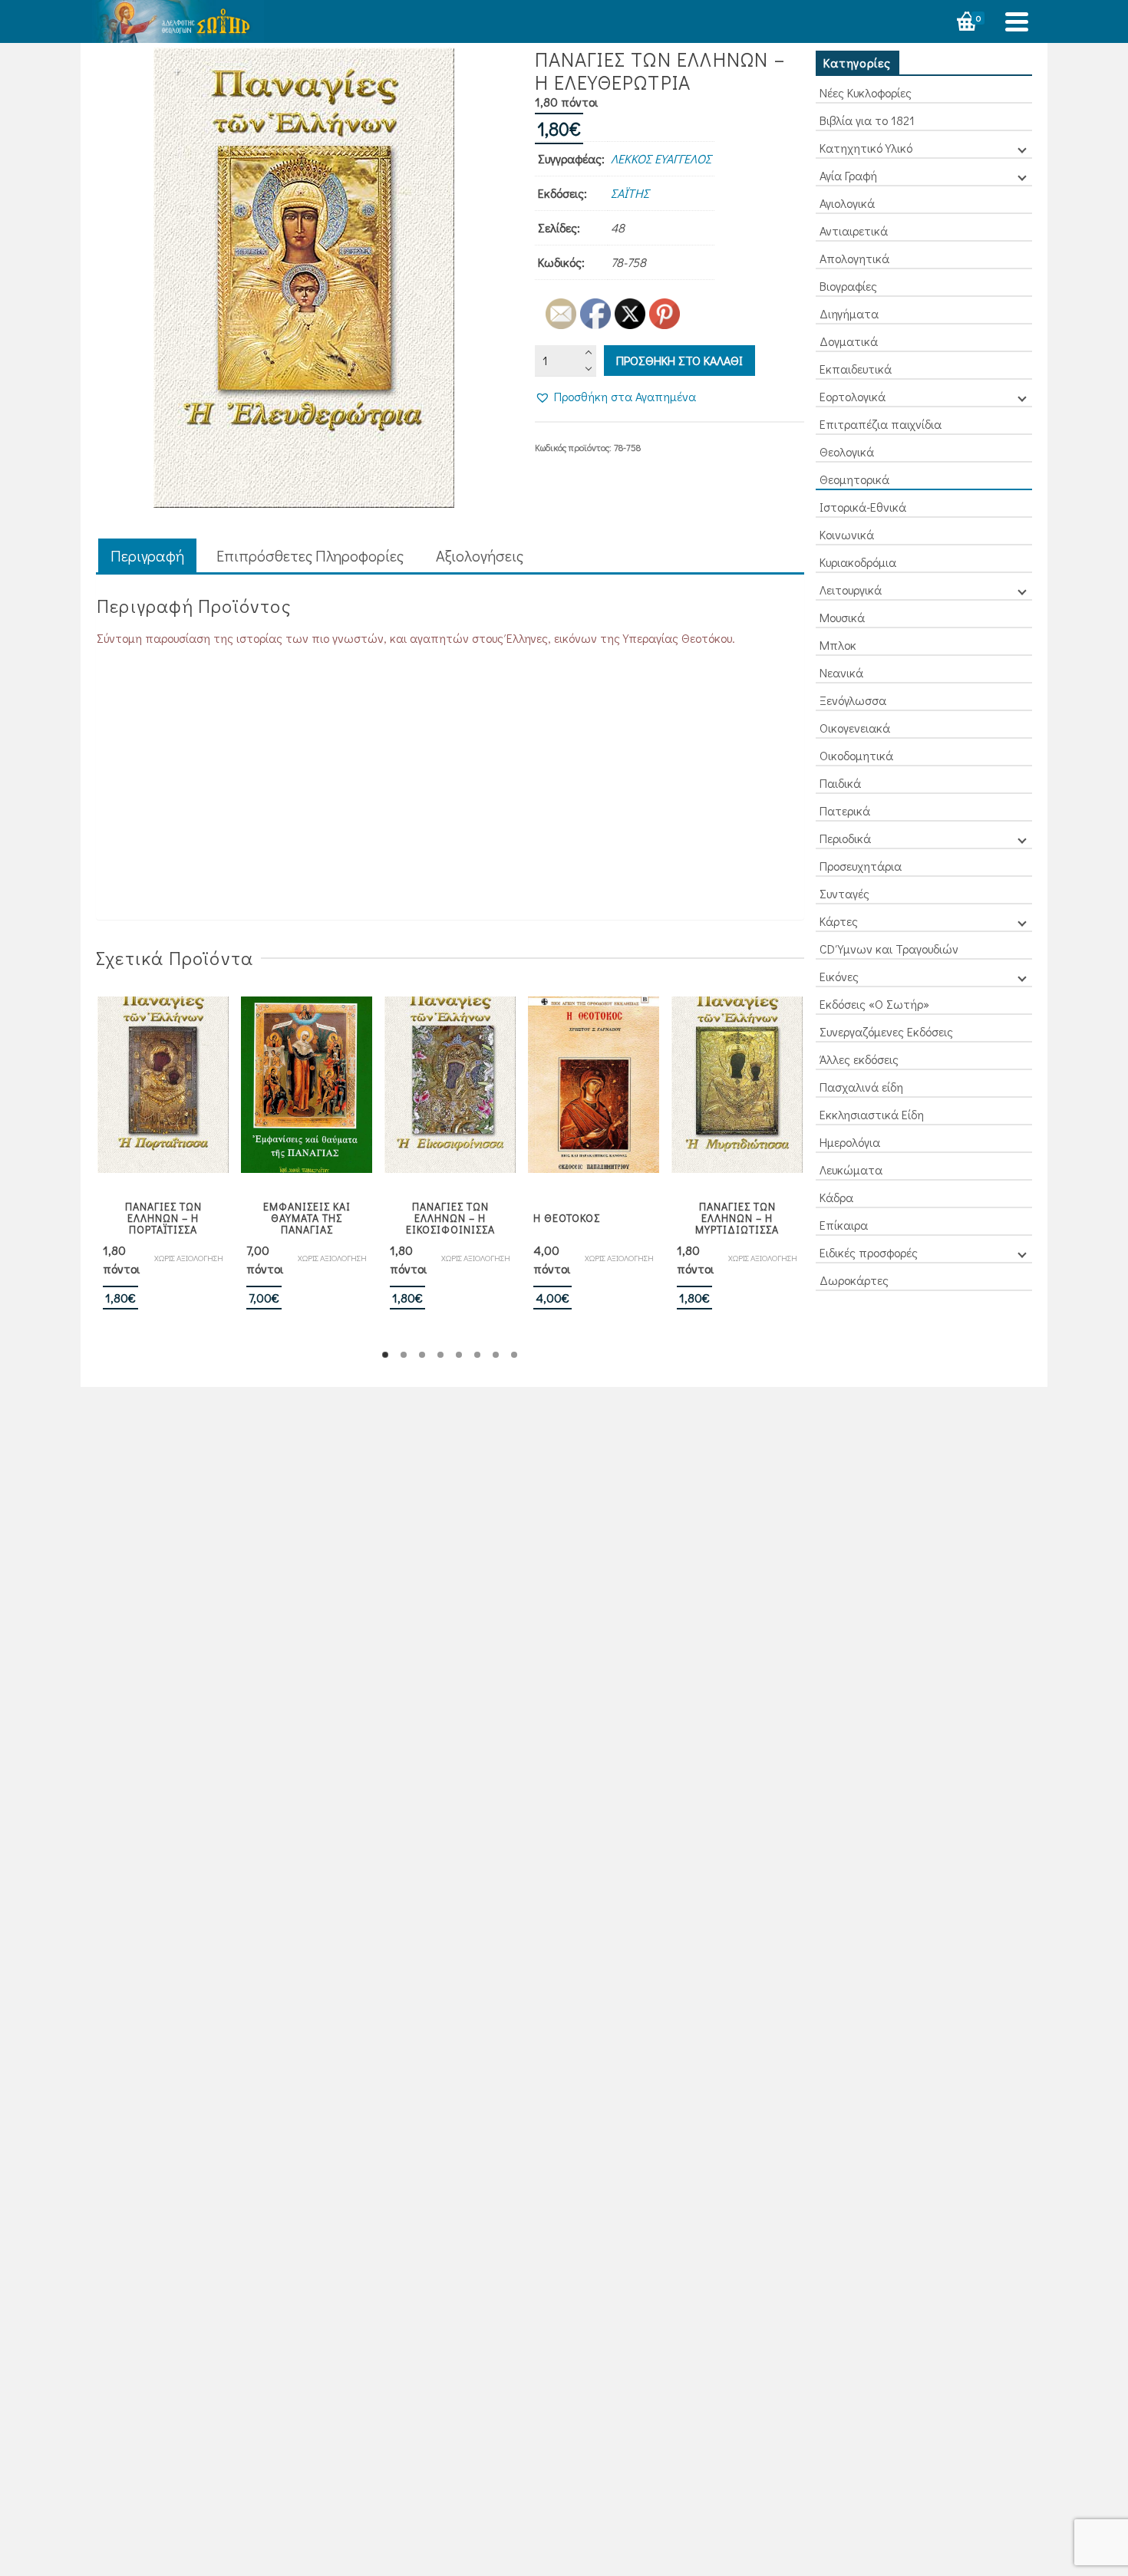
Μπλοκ (838, 645)
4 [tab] (440, 1355)
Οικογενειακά (855, 728)
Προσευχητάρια (861, 866)
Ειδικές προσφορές (869, 1252)
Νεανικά (841, 672)
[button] (615, 397)
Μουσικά (842, 617)
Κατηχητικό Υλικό (866, 148)
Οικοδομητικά (856, 755)
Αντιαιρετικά (854, 231)
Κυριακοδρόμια (858, 562)
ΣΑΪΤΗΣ (630, 193)
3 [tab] (422, 1355)
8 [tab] (514, 1355)
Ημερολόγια (850, 1142)
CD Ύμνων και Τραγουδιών (889, 949)
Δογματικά (849, 341)
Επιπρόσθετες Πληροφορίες (310, 555)
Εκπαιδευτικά (856, 369)
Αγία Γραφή (848, 175)
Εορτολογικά (853, 396)
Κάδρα (836, 1197)
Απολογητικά (854, 258)
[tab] (147, 557)
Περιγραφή (147, 555)
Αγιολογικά (847, 203)
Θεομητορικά (854, 479)
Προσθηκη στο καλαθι (679, 360)
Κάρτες (839, 921)
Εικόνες (839, 976)
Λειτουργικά (851, 590)
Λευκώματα (851, 1169)
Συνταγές (844, 893)
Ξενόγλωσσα (853, 700)
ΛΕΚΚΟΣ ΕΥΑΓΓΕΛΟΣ (661, 158)
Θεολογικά (847, 451)
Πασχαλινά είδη (861, 1087)
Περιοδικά (845, 838)
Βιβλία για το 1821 (867, 120)
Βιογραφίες (848, 286)
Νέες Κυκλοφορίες (866, 92)
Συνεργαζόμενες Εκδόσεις (886, 1031)
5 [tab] (459, 1355)
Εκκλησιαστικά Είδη (872, 1114)
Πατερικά (845, 810)
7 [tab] (496, 1355)
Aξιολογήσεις (480, 555)
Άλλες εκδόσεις (859, 1059)
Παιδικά (840, 783)
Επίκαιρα (844, 1225)
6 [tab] (477, 1355)
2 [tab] (404, 1355)
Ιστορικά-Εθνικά (863, 507)
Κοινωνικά (847, 534)
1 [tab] (385, 1355)
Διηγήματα (849, 313)
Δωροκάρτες (854, 1280)
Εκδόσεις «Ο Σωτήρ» (874, 1004)
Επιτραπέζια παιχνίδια (881, 424)
